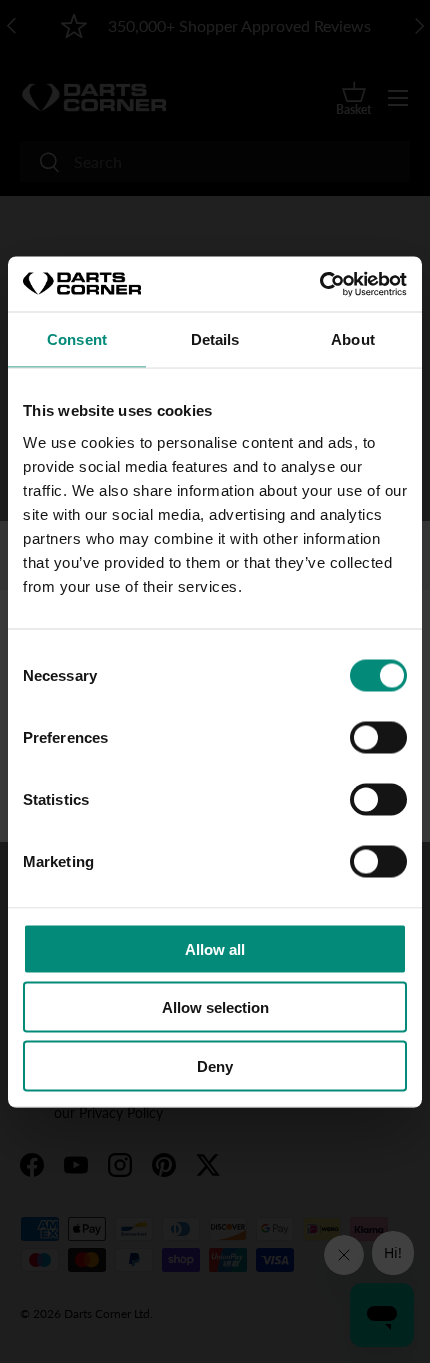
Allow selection (215, 1007)
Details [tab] (215, 339)
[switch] (378, 737)
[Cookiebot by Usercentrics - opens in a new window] (319, 284)
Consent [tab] (77, 339)
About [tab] (353, 339)
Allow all (215, 948)
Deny (215, 1065)
